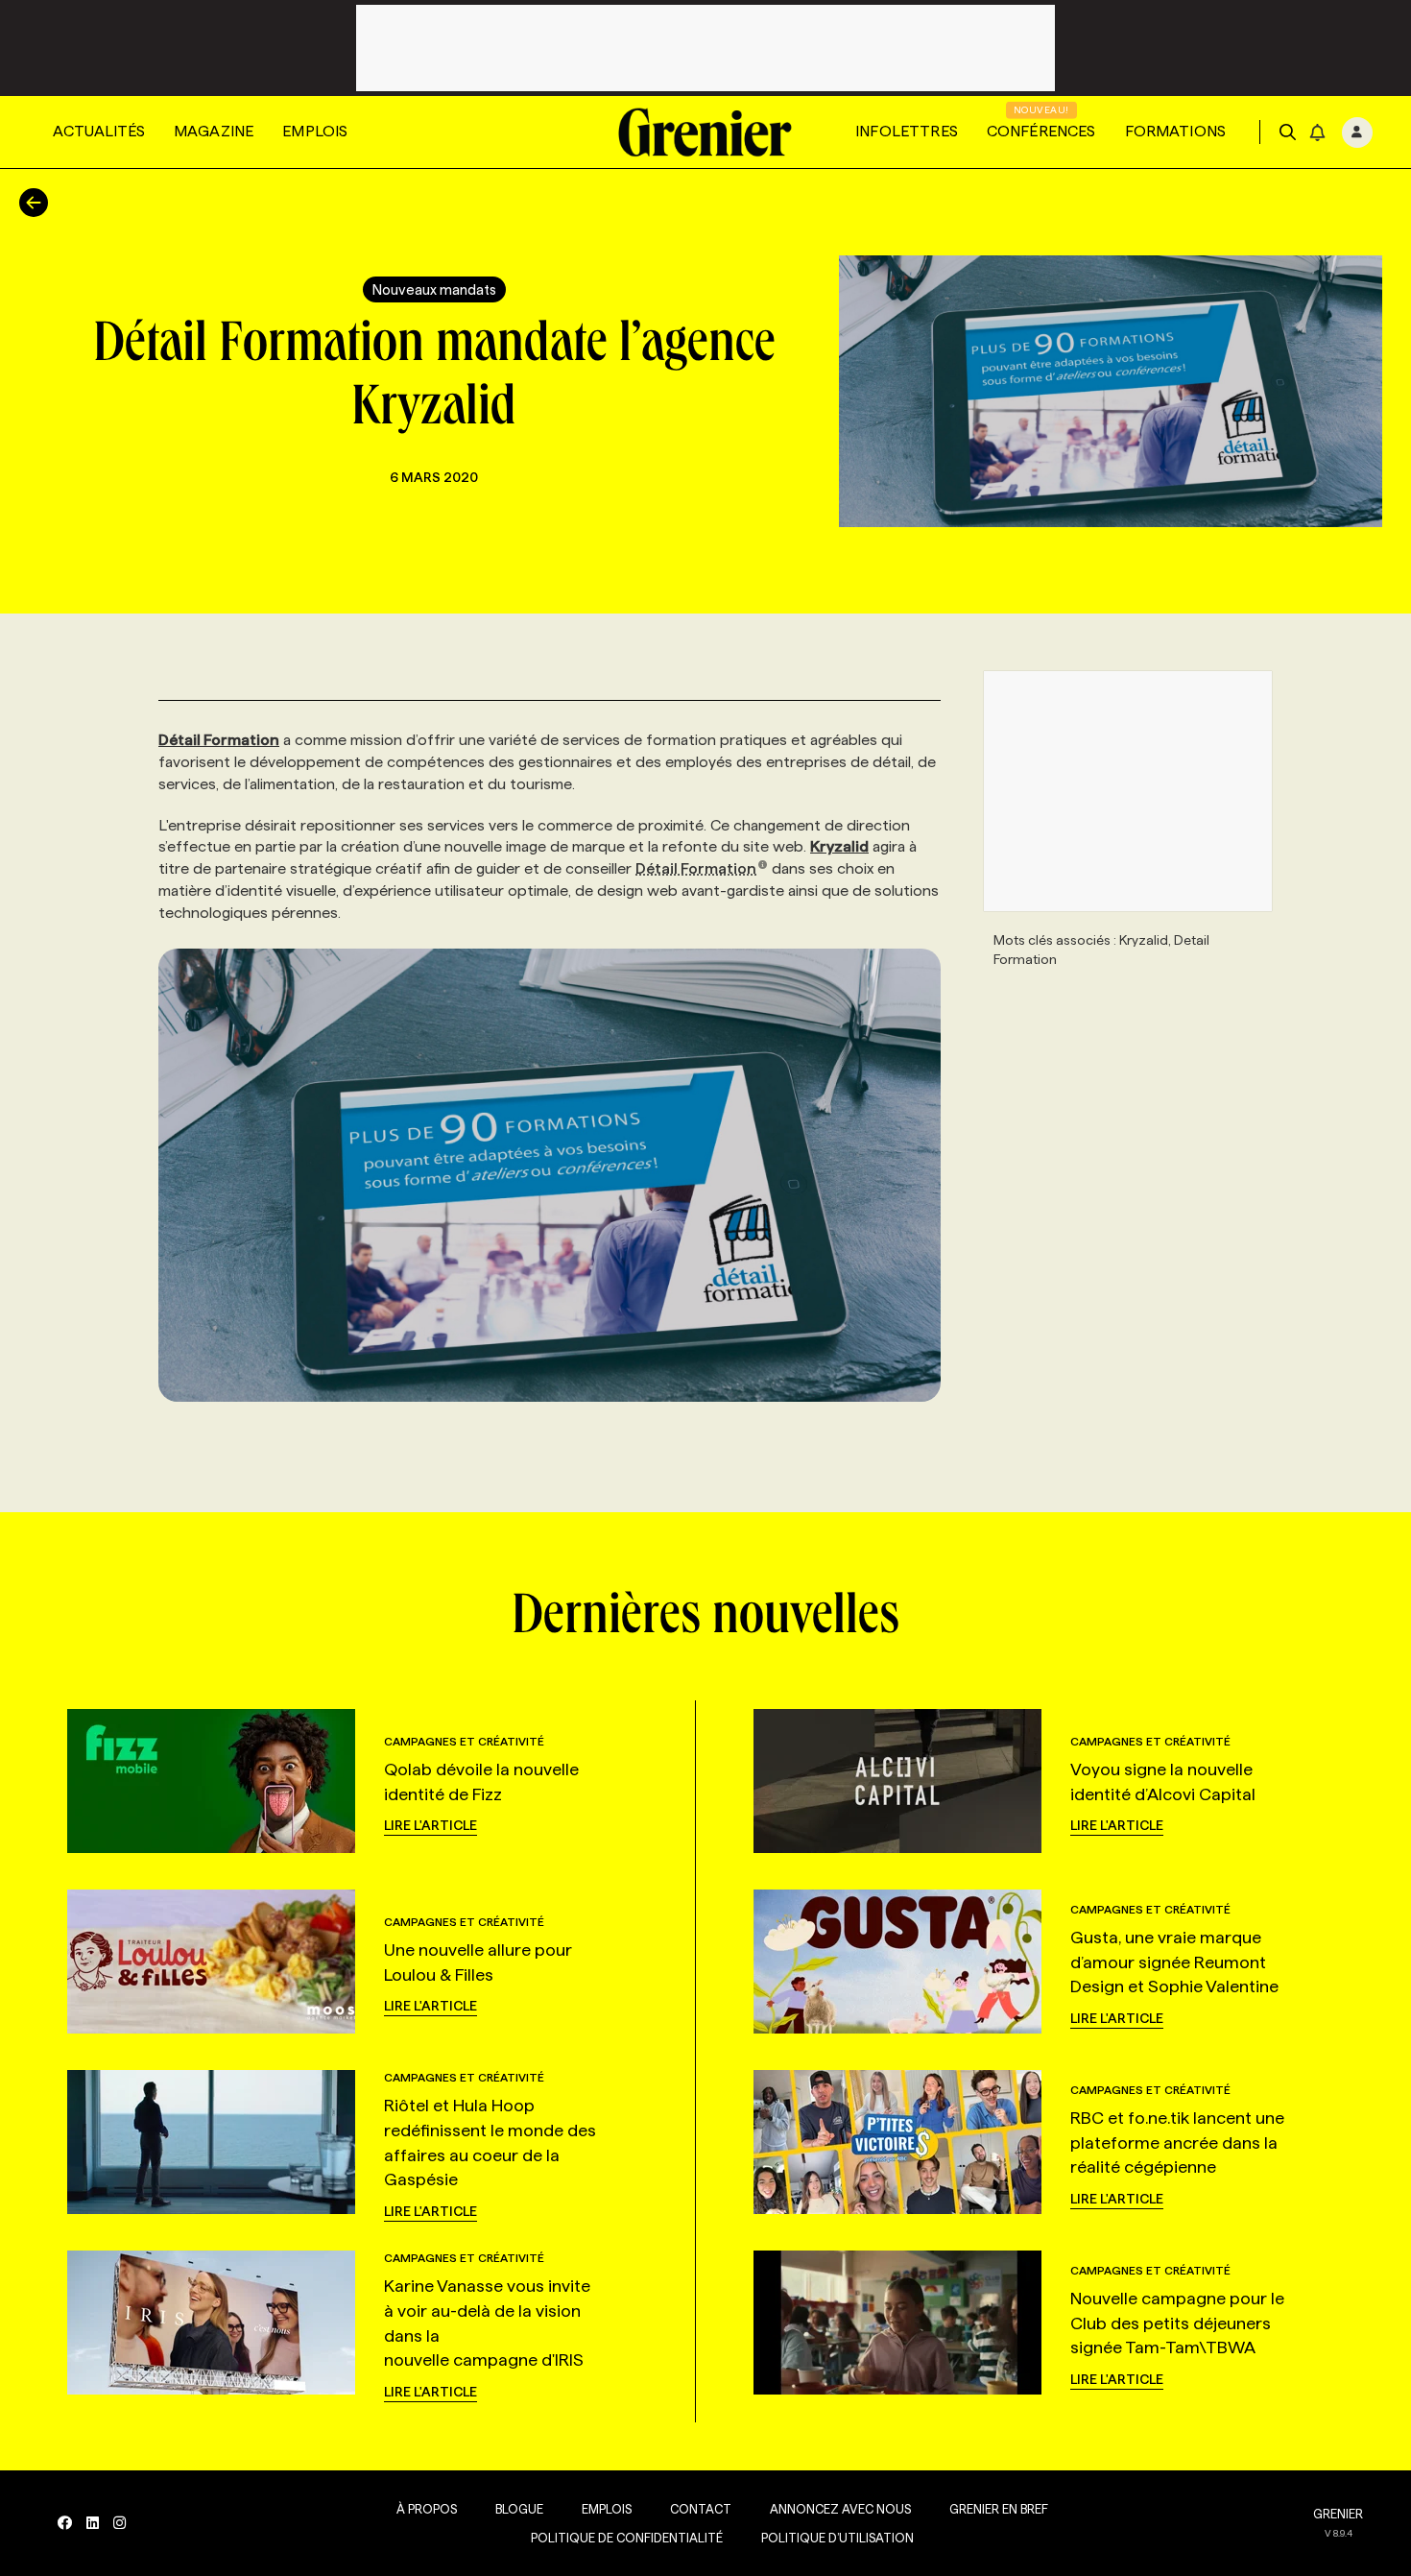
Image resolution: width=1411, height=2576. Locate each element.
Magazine (214, 131)
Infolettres (907, 131)
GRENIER (1338, 2514)
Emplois (315, 131)
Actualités (99, 131)
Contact (701, 2509)
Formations (1176, 131)
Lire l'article (430, 1825)
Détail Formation (696, 868)
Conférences (1041, 131)
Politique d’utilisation (837, 2538)
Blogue (519, 2509)
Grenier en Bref (999, 2509)
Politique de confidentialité (627, 2538)
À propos (427, 2509)
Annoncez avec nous (840, 2509)
